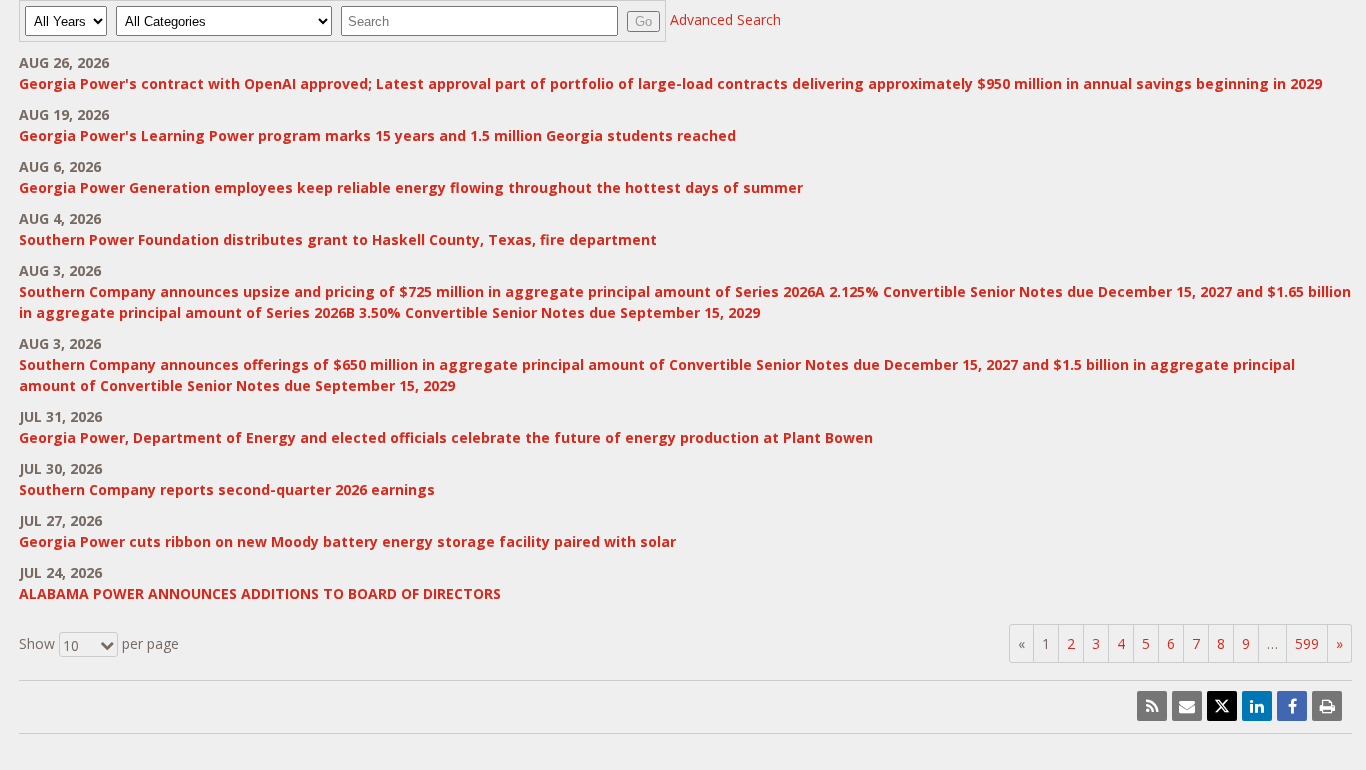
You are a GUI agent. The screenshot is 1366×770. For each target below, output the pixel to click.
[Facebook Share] (1292, 706)
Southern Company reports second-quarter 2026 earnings (227, 489)
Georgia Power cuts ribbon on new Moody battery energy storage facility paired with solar (347, 541)
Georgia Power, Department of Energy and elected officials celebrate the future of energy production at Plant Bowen (446, 437)
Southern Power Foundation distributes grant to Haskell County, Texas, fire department (338, 239)
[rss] (1152, 706)
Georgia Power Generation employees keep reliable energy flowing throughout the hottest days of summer (411, 187)
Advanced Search (725, 19)
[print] (1327, 706)
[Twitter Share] (1222, 706)
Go (643, 21)
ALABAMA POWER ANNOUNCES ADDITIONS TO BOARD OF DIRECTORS (260, 593)
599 (1307, 643)
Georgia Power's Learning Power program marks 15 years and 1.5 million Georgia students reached (377, 135)
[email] (1187, 706)
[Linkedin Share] (1257, 706)
